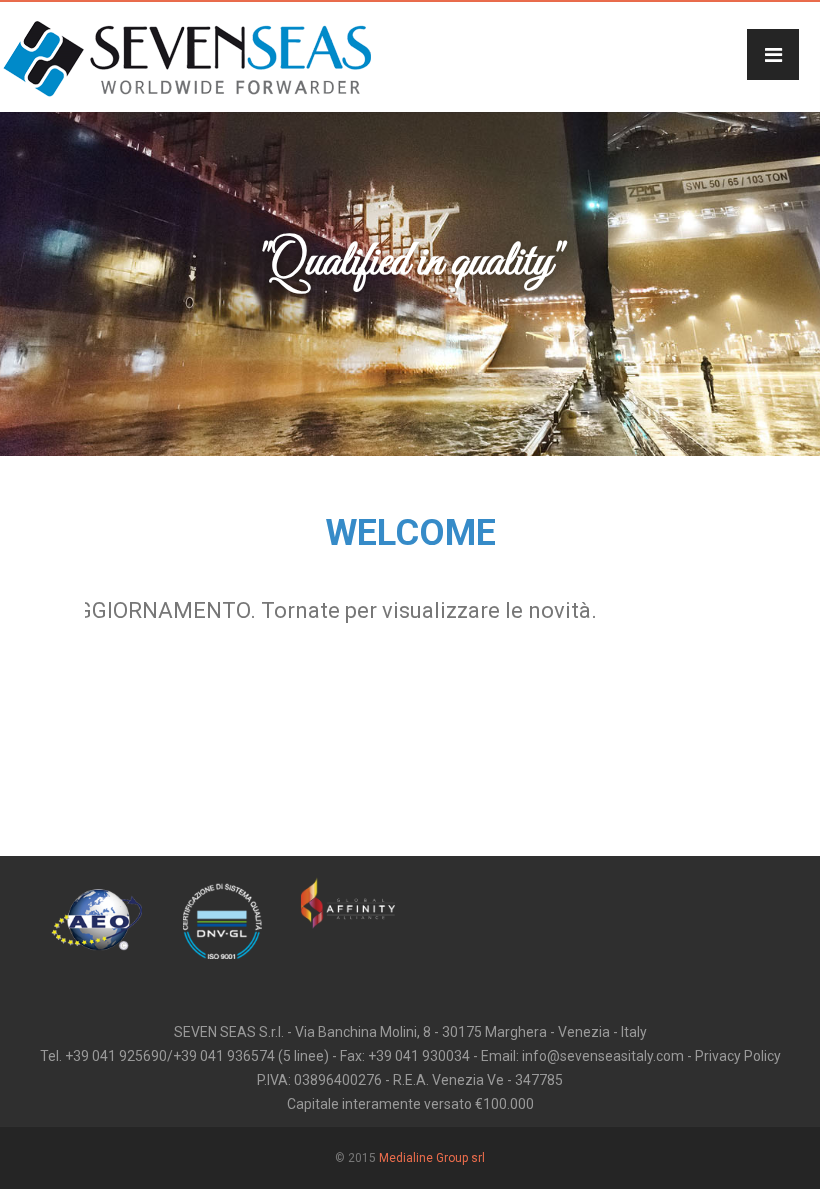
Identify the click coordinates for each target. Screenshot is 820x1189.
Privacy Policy (738, 1056)
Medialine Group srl (432, 1158)
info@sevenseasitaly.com (603, 1056)
